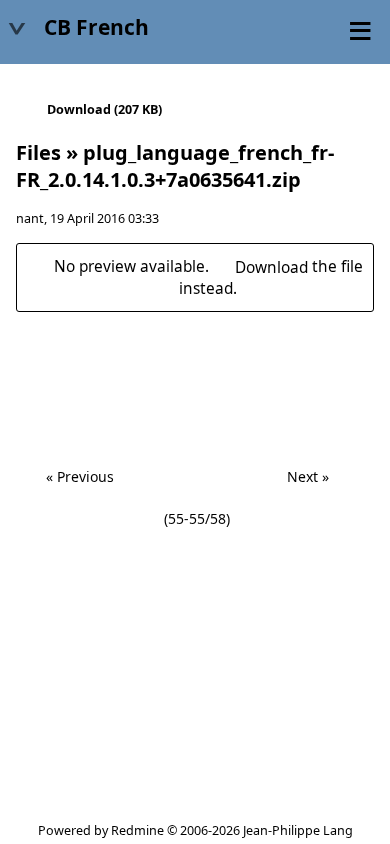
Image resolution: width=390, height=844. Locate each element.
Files (38, 152)
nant (30, 218)
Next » (308, 476)
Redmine (137, 830)
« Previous (80, 476)
